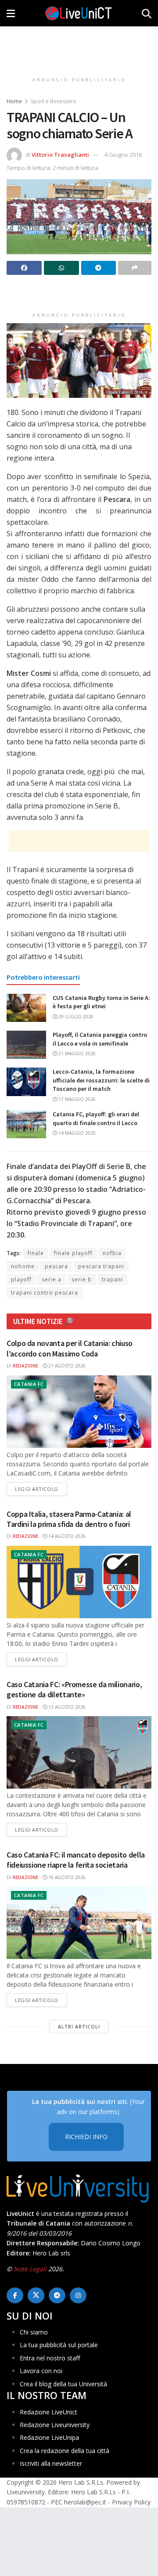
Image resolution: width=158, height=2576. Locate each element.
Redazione (25, 1366)
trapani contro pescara (45, 1293)
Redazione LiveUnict (48, 2412)
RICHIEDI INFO (86, 2137)
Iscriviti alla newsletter (51, 2463)
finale (36, 1253)
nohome (23, 1266)
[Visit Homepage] (79, 13)
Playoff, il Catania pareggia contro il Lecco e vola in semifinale (100, 1039)
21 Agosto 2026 (66, 1366)
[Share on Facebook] (24, 268)
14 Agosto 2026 (66, 1536)
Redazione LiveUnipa (49, 2437)
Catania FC (29, 1384)
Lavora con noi (41, 2371)
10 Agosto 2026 (66, 1877)
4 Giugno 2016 (123, 155)
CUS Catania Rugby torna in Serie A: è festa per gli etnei (101, 1002)
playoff (21, 1279)
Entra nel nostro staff (50, 2358)
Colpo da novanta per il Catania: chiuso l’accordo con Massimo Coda (70, 1348)
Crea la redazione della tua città (65, 2451)
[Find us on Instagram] (78, 2295)
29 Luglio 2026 (75, 1017)
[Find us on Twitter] (36, 2295)
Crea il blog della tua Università (63, 2384)
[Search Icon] (147, 13)
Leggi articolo (41, 1489)
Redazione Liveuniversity (55, 2425)
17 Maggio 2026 (76, 1099)
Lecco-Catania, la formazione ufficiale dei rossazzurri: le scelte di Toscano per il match (101, 1080)
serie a (52, 1279)
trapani (112, 1279)
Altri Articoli (79, 2026)
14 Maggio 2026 (76, 1133)
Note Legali (30, 2269)
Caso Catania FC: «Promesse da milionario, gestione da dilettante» (74, 1689)
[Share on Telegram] (99, 268)
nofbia (112, 1253)
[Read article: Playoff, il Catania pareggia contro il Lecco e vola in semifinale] (26, 1045)
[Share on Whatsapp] (61, 268)
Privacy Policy (131, 2502)
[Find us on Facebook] (15, 2295)
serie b (82, 1279)
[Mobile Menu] (11, 13)
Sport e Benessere (54, 101)
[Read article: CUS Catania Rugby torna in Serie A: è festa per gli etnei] (26, 1008)
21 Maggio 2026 (76, 1053)
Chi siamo (34, 2332)
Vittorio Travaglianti (60, 155)
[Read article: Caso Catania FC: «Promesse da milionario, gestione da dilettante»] (79, 1752)
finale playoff (73, 1253)
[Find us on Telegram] (57, 2295)
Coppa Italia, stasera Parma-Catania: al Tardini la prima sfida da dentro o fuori (69, 1519)
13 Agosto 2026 (66, 1707)
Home (14, 101)
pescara (56, 1266)
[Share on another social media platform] (135, 268)
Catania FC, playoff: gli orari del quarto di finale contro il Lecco (96, 1118)
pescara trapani (101, 1266)
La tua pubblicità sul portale (59, 2345)
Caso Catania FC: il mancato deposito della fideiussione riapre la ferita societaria (76, 1860)
